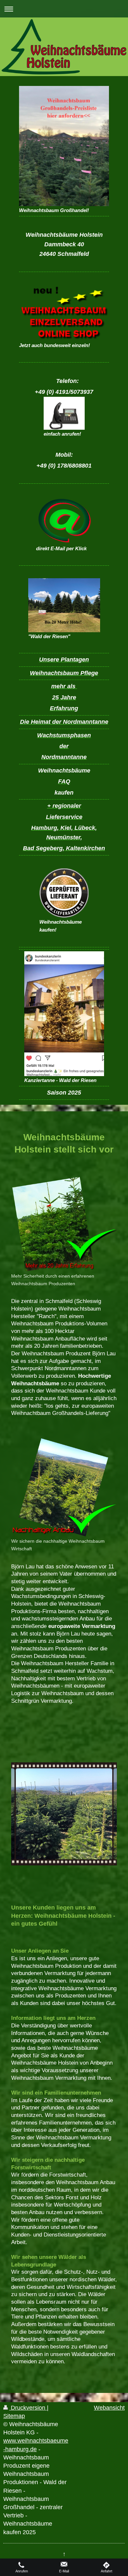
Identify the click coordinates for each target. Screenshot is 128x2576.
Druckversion (28, 2408)
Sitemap (14, 2416)
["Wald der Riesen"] (64, 605)
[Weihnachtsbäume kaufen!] (64, 893)
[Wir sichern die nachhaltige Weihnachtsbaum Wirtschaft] (64, 1487)
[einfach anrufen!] (64, 413)
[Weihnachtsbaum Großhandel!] (64, 146)
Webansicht (109, 2408)
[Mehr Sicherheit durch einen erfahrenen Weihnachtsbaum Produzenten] (64, 1224)
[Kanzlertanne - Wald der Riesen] (64, 1014)
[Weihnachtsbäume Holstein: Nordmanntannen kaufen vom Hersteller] (64, 1823)
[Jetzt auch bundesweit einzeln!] (64, 313)
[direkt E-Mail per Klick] (64, 520)
